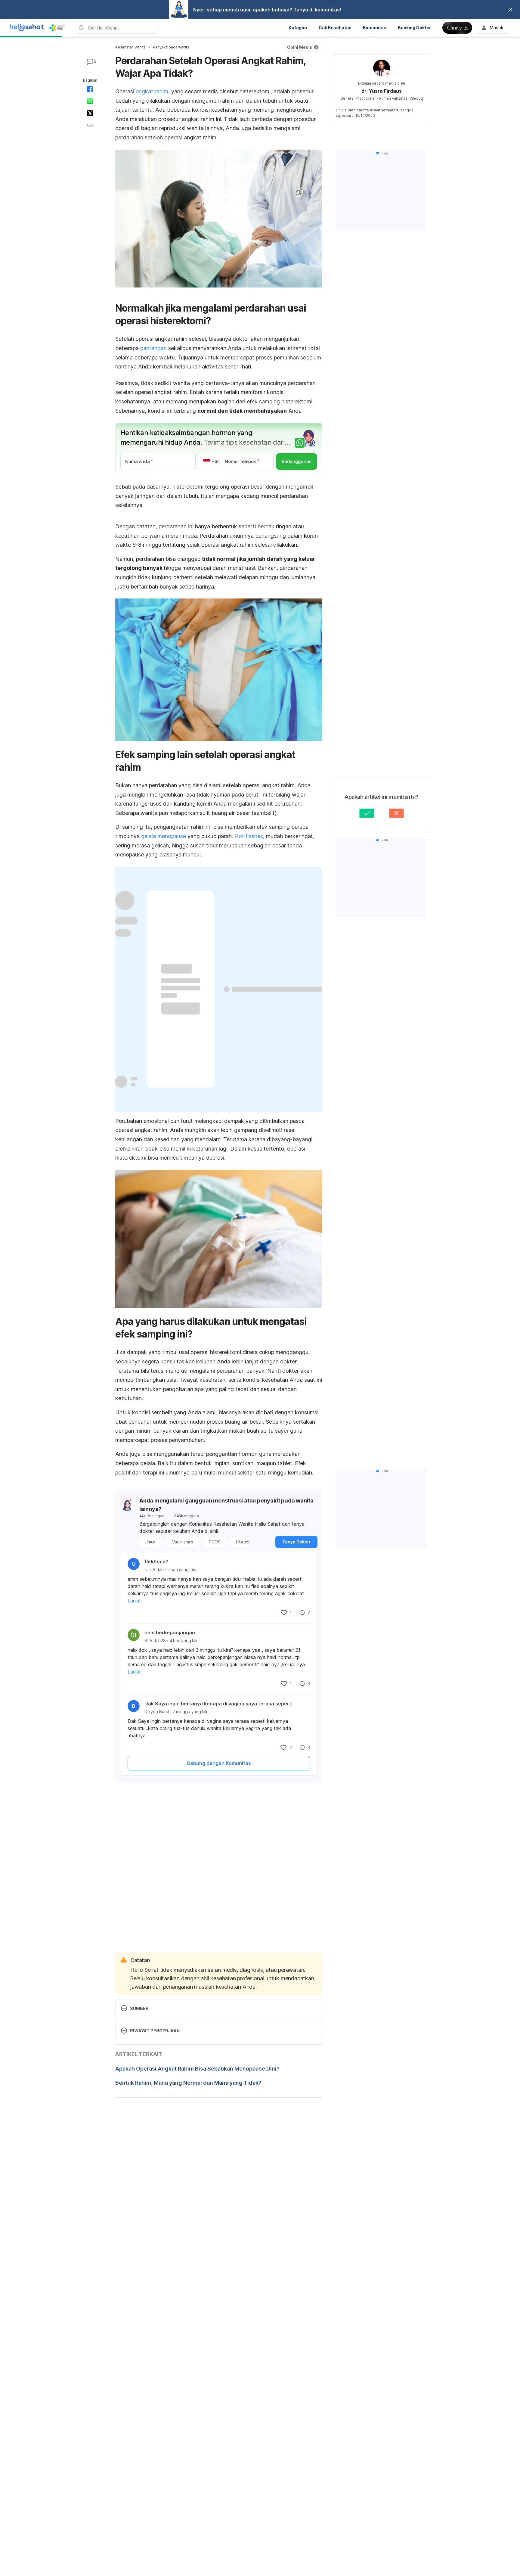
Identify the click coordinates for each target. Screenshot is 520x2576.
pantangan (153, 348)
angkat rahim (152, 91)
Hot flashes (249, 836)
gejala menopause (164, 836)
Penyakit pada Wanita (171, 47)
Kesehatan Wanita (130, 47)
